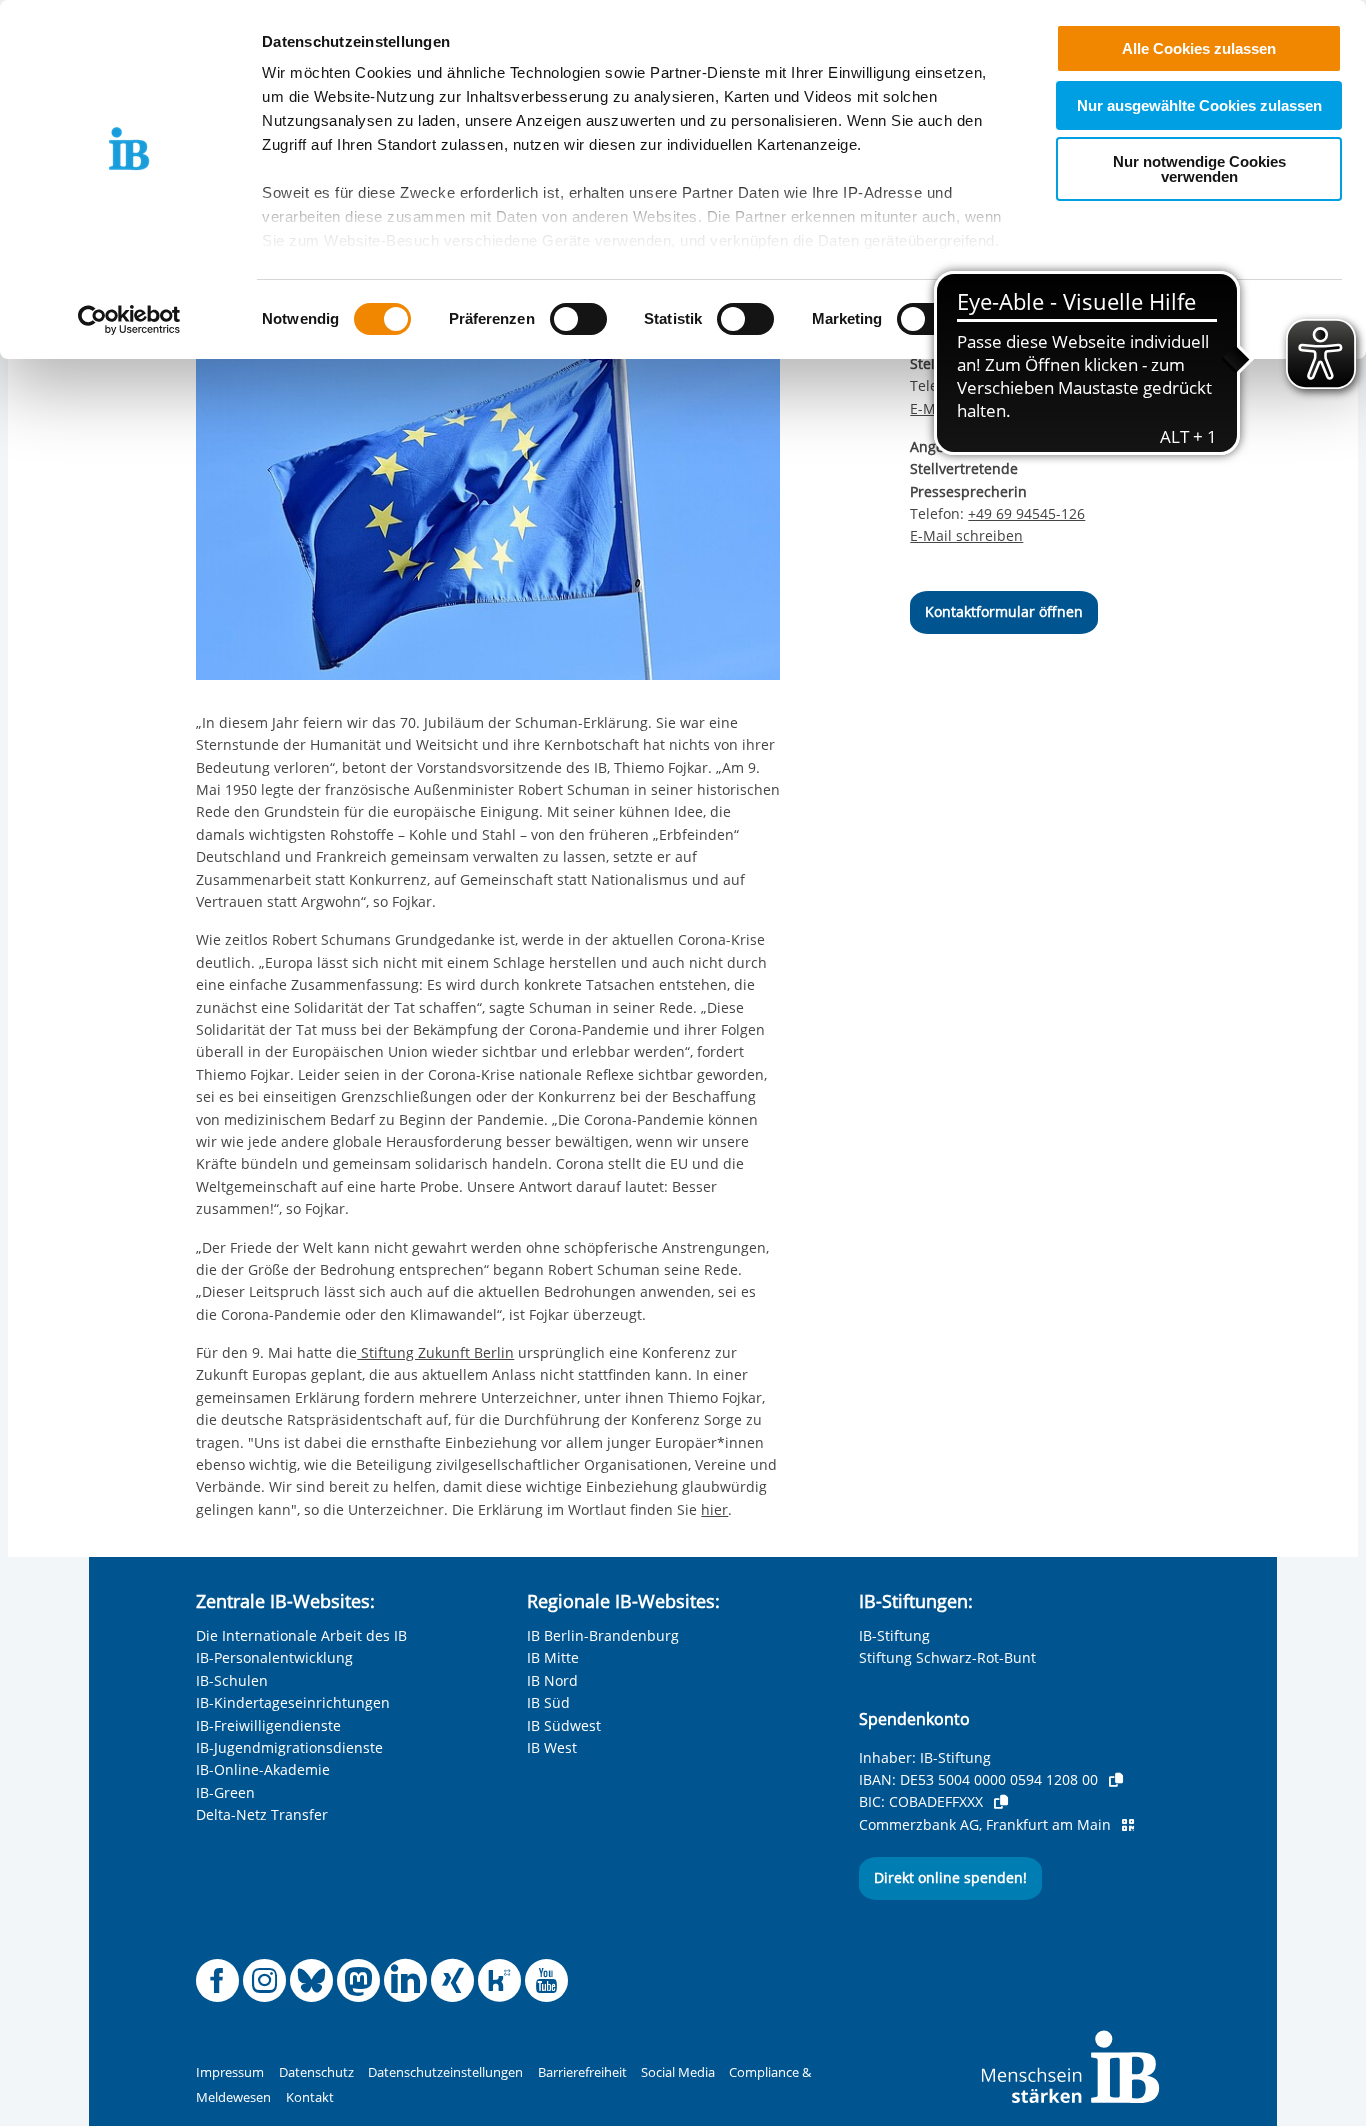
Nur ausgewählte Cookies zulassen (1199, 105)
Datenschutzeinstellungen (445, 2072)
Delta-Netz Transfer (262, 1814)
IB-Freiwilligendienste (268, 1725)
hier (714, 1509)
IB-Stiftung (894, 1635)
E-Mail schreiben (966, 409)
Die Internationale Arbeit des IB (301, 1635)
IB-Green (225, 1792)
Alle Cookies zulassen (1199, 48)
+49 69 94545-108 (1026, 385)
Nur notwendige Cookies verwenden (1199, 169)
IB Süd (548, 1702)
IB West (552, 1747)
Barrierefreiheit (582, 2072)
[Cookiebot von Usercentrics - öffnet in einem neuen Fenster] (129, 320)
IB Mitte (553, 1657)
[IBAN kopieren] (1116, 1780)
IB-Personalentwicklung (274, 1657)
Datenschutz (316, 2072)
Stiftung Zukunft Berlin (435, 1352)
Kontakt (310, 2097)
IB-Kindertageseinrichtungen (293, 1702)
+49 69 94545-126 (1026, 513)
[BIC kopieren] (1001, 1802)
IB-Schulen (232, 1680)
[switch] (578, 319)
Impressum (230, 2072)
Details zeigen (1041, 319)
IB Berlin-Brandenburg (603, 1635)
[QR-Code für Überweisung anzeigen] (1128, 1825)
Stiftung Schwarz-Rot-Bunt (947, 1657)
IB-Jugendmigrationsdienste (289, 1747)
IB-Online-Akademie (263, 1769)
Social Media (678, 2072)
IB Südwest (564, 1725)
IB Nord (552, 1680)
